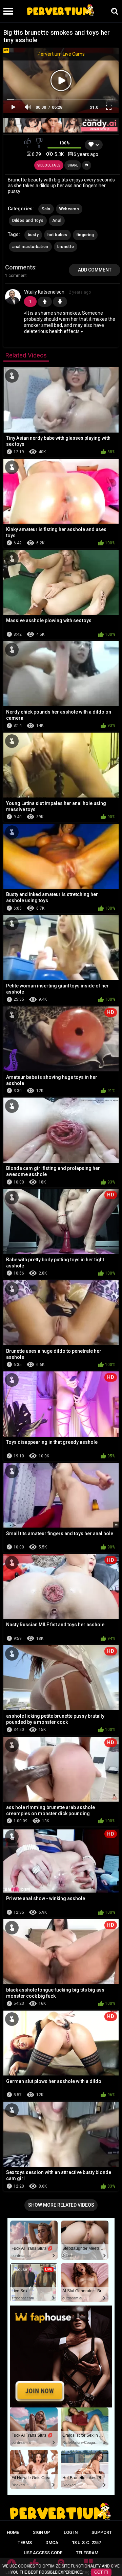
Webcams (69, 209)
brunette (66, 247)
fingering (85, 235)
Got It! (101, 2572)
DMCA (52, 2543)
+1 (45, 302)
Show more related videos (61, 2205)
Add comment (95, 270)
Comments (20, 267)
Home (13, 2532)
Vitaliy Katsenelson (44, 292)
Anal (57, 221)
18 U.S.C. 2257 (86, 2543)
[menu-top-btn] (7, 11)
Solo (46, 209)
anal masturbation (30, 247)
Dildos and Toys (28, 221)
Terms (25, 2543)
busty (33, 235)
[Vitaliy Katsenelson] (13, 302)
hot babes (57, 235)
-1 (60, 302)
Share (73, 165)
